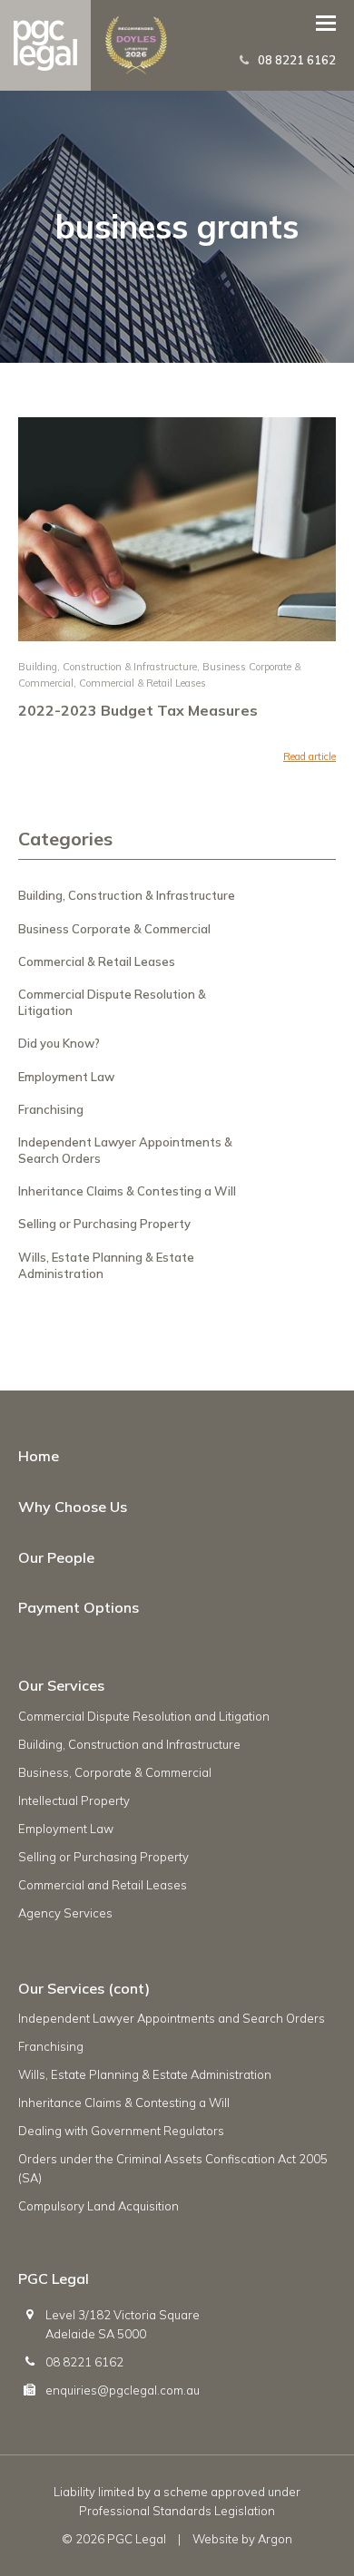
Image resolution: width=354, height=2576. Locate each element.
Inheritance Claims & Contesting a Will (127, 1191)
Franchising (51, 1109)
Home (39, 1456)
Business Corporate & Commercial (114, 929)
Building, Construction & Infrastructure (108, 667)
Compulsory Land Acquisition (98, 2206)
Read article (310, 756)
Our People (56, 1557)
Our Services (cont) (84, 1988)
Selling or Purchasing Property (104, 1224)
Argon (275, 2539)
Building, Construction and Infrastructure (129, 1744)
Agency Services (65, 1913)
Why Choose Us (73, 1507)
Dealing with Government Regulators (121, 2131)
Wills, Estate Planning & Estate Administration (145, 2074)
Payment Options (79, 1607)
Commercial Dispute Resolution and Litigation (144, 1716)
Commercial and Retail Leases (103, 1885)
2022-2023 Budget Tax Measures (138, 710)
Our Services (61, 1685)
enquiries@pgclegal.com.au (123, 2390)
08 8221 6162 (297, 60)
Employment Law (66, 1077)
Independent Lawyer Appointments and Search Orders (172, 2018)
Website (216, 2539)
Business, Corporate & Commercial (115, 1772)
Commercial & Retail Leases (143, 683)
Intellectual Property (74, 1800)
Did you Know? (59, 1043)
